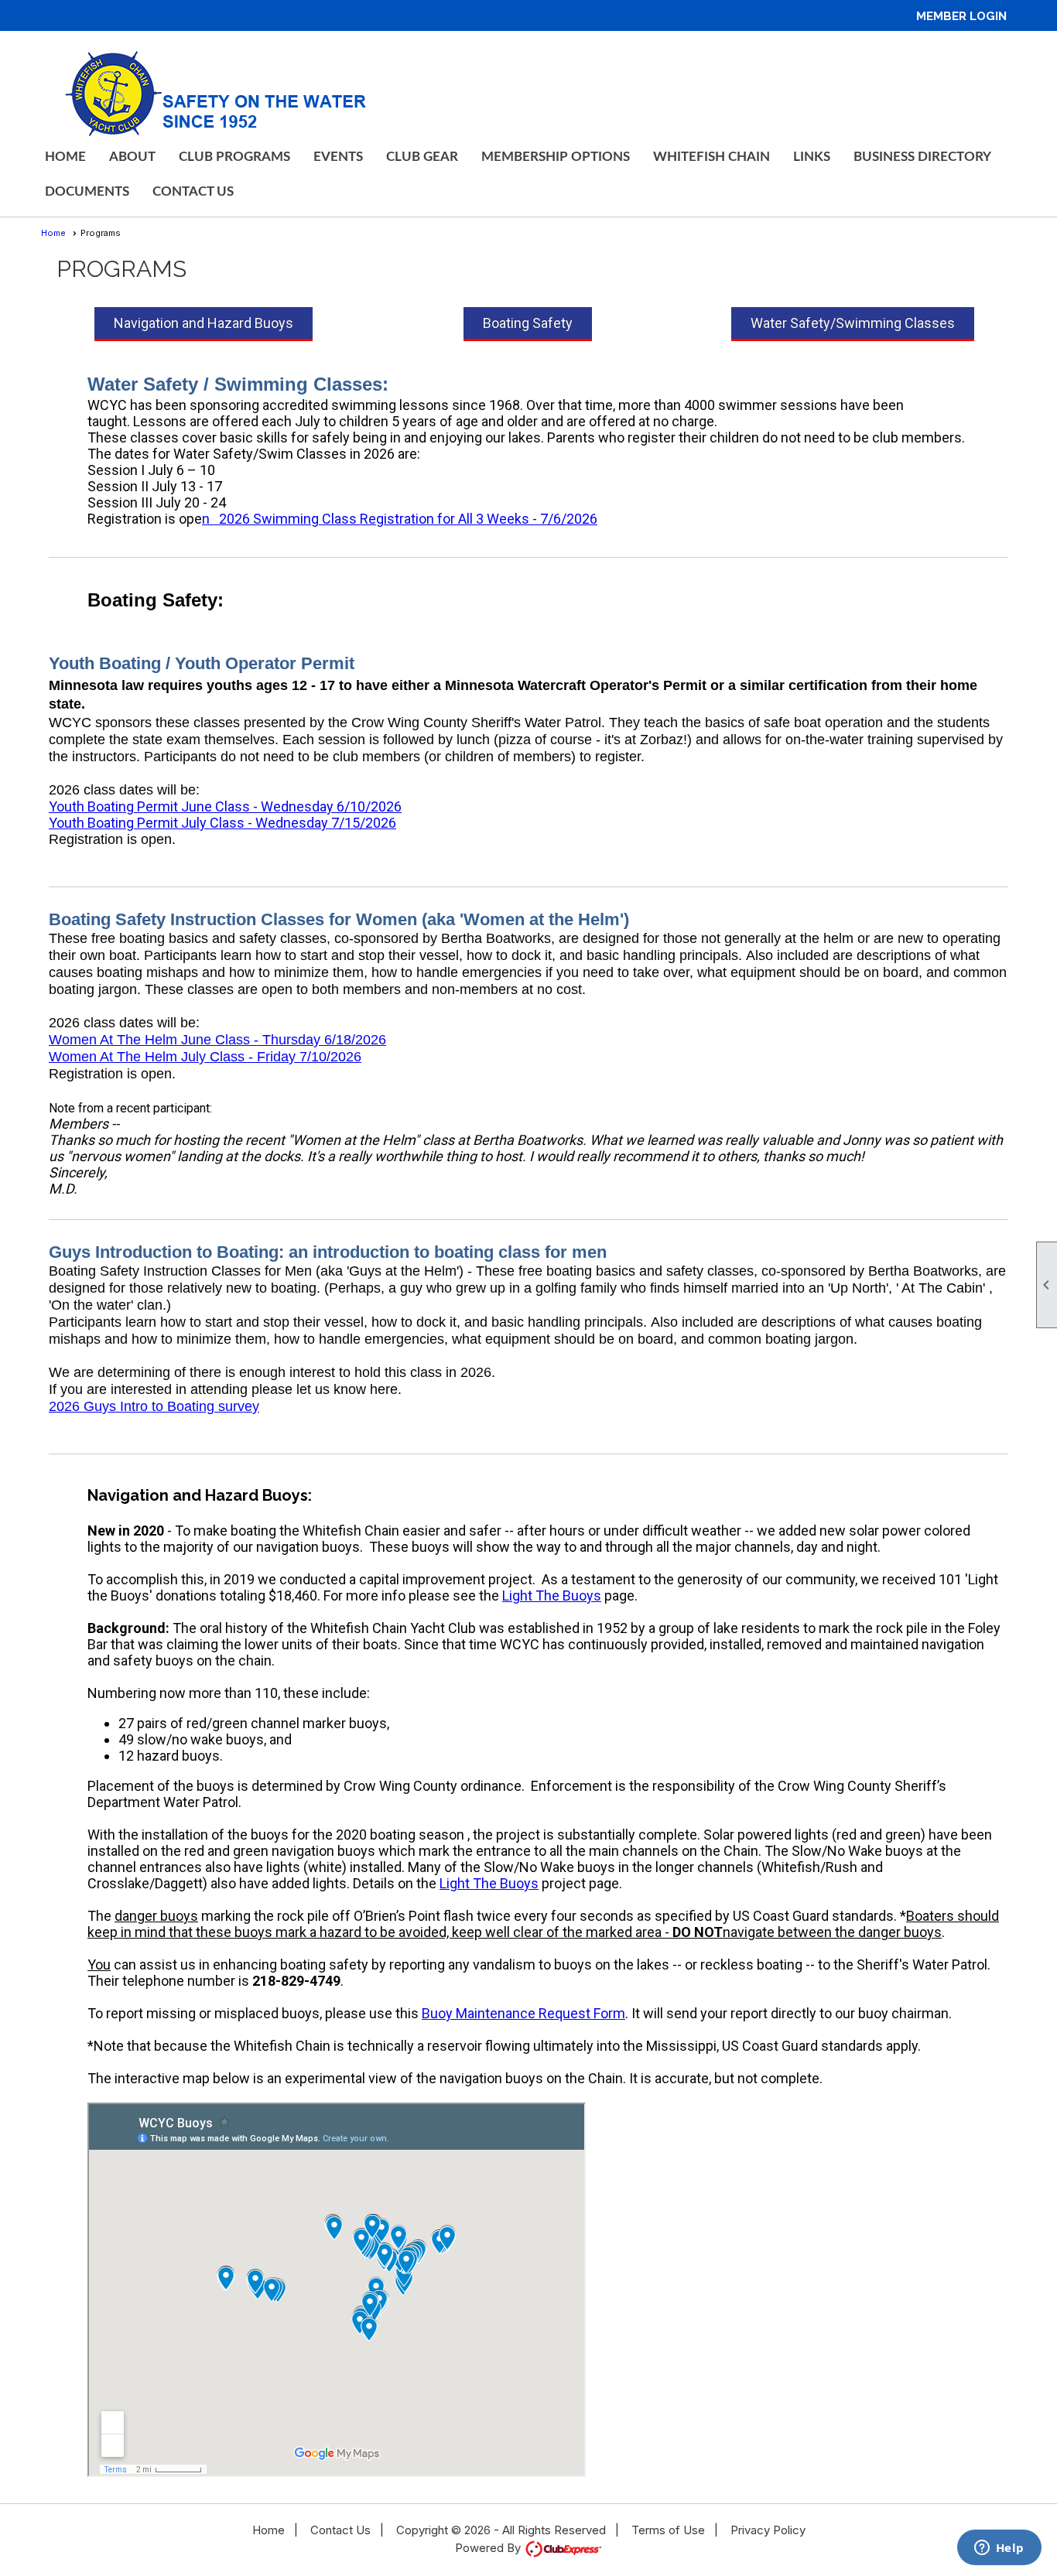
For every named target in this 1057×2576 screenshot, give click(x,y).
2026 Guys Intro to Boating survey (154, 1406)
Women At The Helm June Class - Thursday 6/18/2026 (217, 1040)
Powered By (489, 2548)
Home (65, 157)
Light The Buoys (552, 1595)
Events (338, 157)
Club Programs (234, 157)
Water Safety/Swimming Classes (853, 323)
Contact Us (193, 191)
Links (812, 157)
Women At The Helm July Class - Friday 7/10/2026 (205, 1057)
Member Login (961, 16)
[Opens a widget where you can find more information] (999, 2549)
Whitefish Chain (712, 157)
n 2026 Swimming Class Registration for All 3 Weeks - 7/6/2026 (400, 519)
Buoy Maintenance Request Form (523, 2013)
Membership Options (556, 157)
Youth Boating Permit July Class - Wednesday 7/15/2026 (222, 823)
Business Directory (922, 157)
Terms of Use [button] (668, 2530)
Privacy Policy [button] (768, 2530)
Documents (87, 191)
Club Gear (422, 157)
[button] (132, 157)
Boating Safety (528, 323)
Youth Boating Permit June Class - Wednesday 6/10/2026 (225, 806)
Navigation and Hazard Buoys (204, 323)
